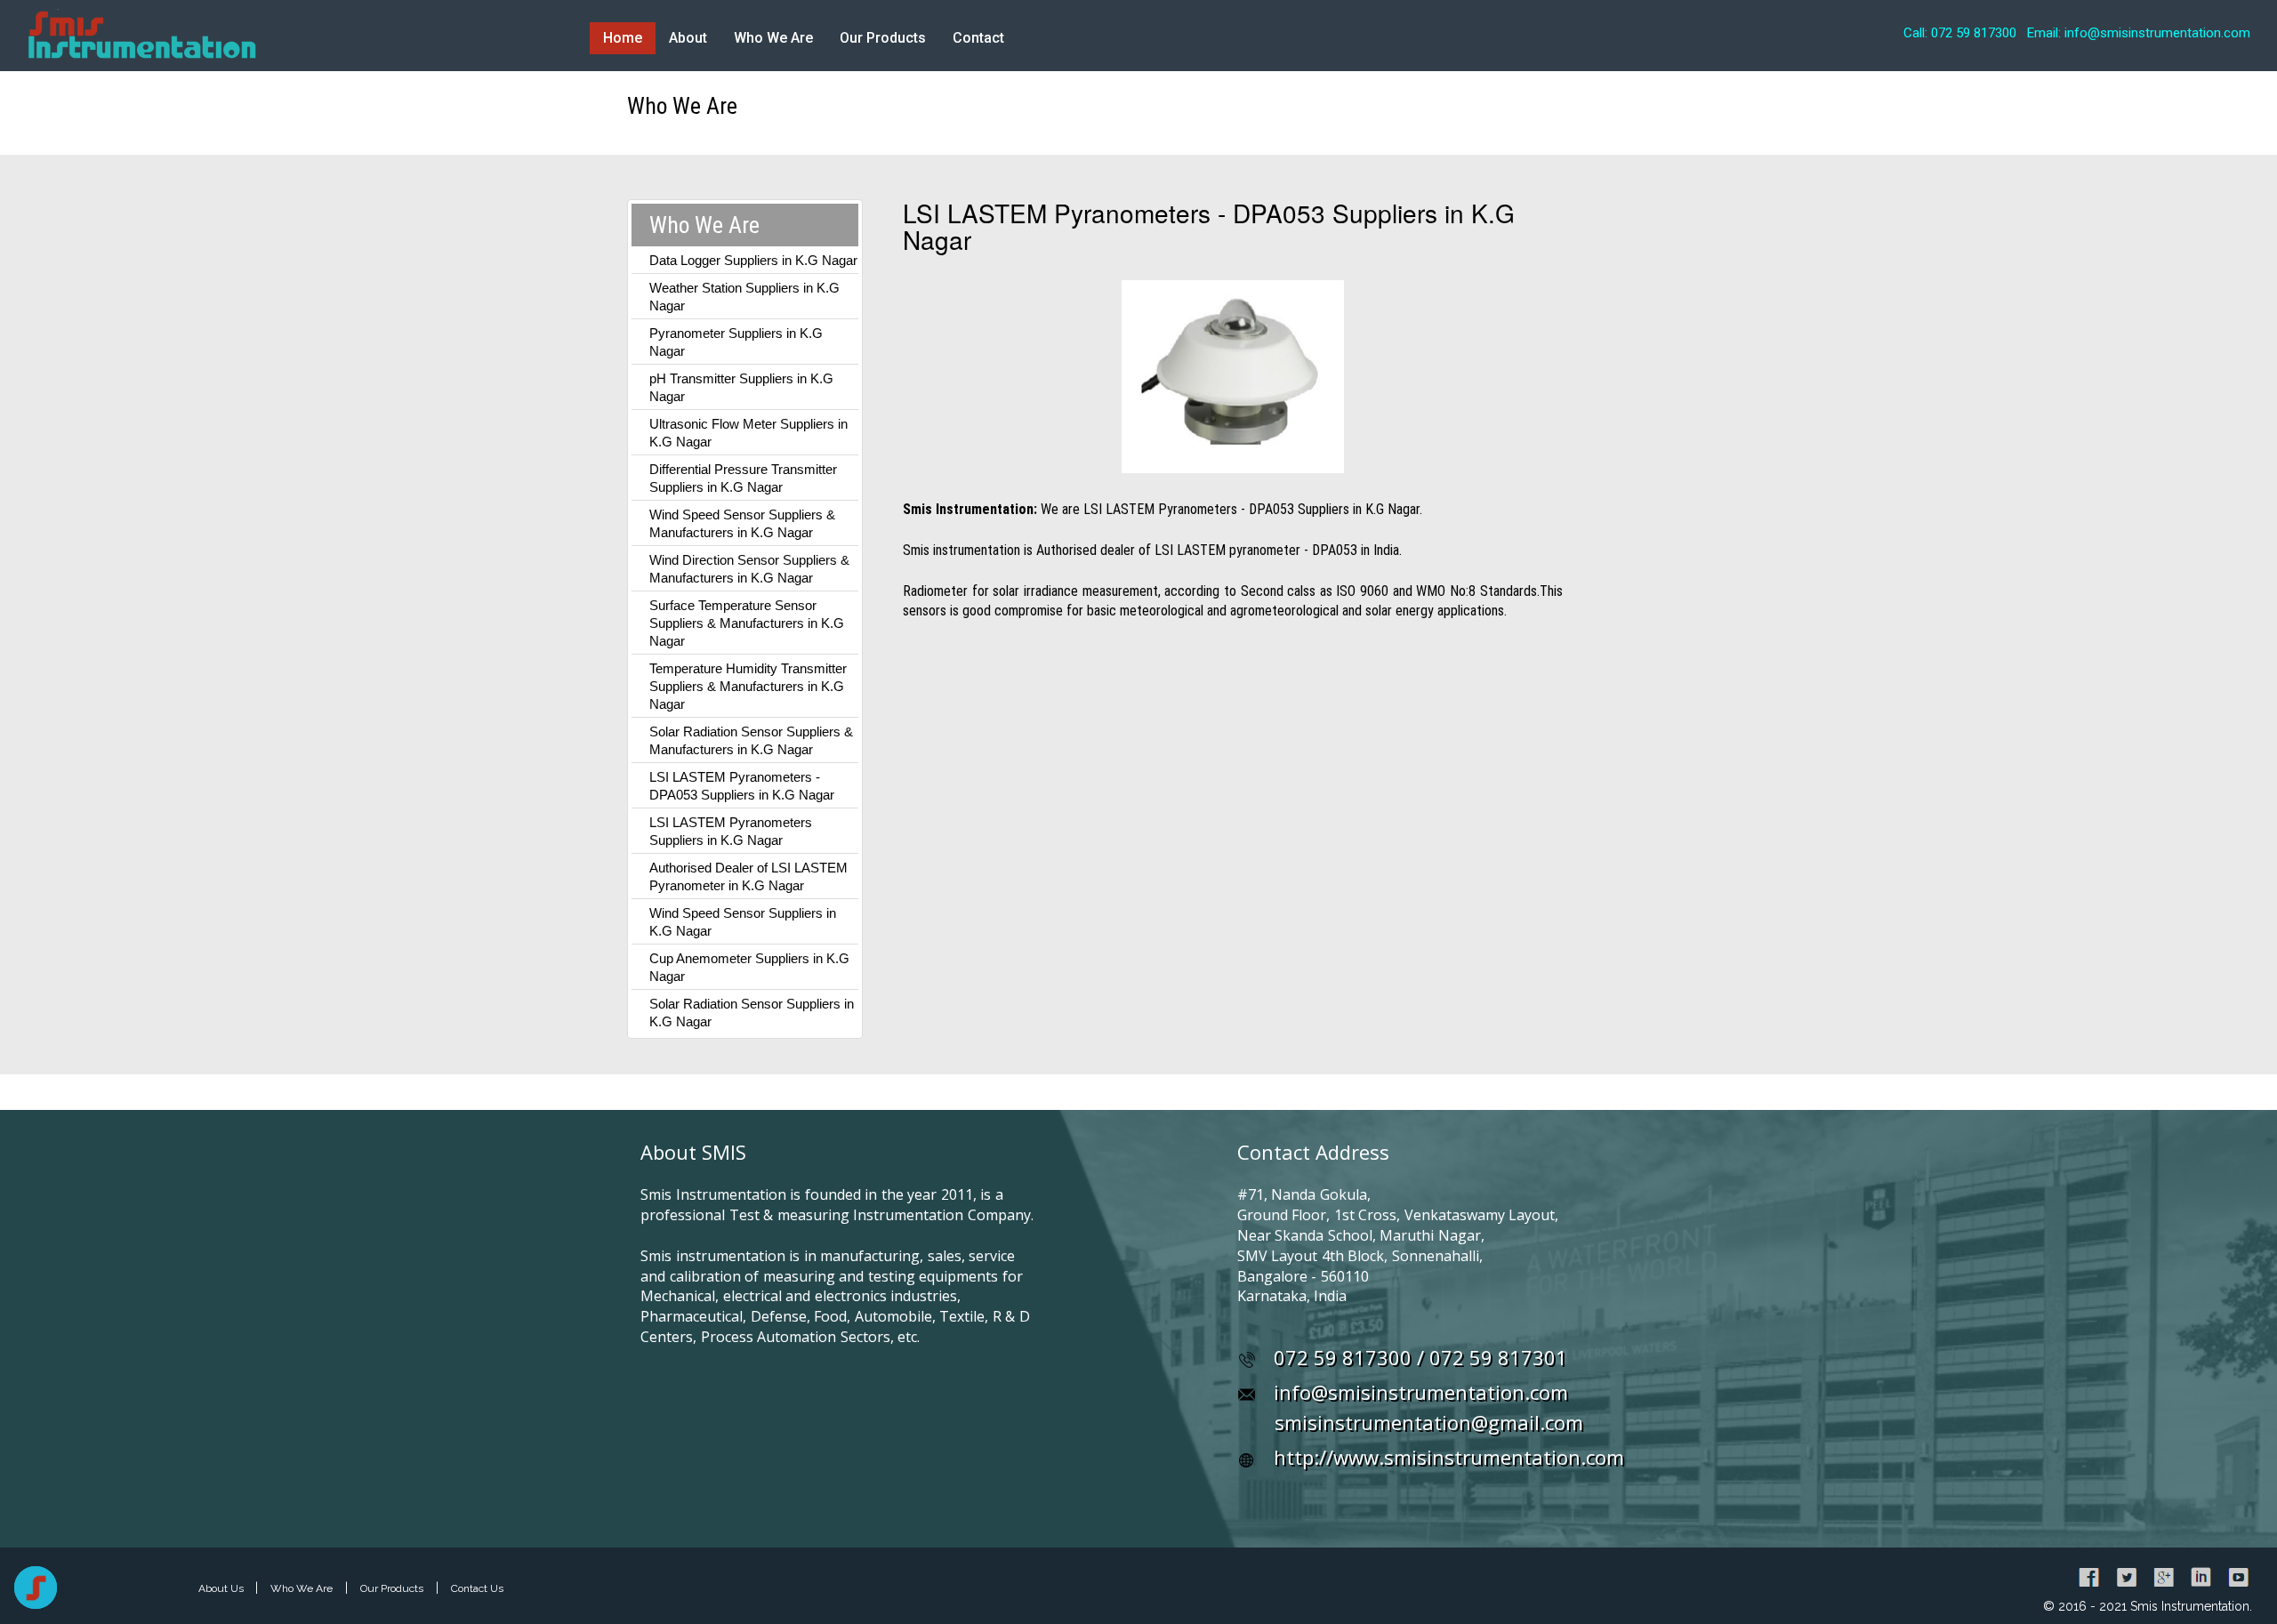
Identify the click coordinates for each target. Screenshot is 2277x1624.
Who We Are (773, 38)
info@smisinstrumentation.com (1421, 1392)
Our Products (883, 38)
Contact (978, 38)
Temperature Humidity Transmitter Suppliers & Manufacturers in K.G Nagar (748, 686)
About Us (222, 1588)
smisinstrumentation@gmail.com (1429, 1422)
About (688, 38)
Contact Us (477, 1588)
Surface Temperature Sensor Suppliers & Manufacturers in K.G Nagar (747, 623)
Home (623, 38)
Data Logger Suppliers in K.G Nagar (753, 260)
